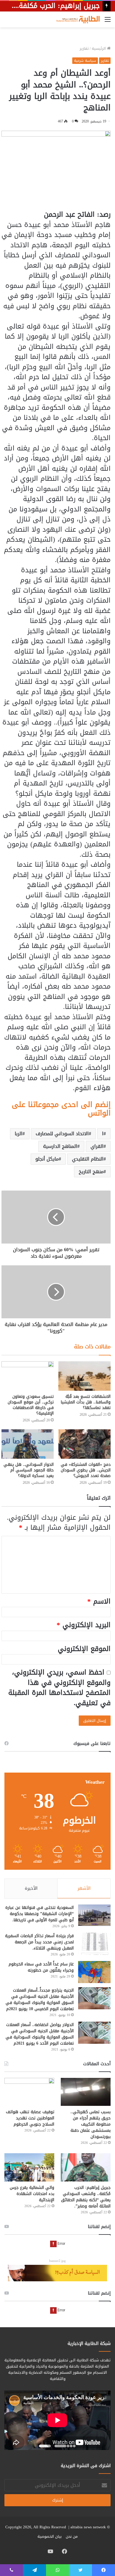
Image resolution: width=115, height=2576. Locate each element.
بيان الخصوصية (50, 2536)
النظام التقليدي (88, 1159)
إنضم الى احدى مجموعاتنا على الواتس (61, 1109)
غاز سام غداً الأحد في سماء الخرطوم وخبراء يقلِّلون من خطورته (41, 1967)
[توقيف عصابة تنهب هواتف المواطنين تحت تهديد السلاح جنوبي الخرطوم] (29, 2092)
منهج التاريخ (91, 1172)
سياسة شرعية (85, 61)
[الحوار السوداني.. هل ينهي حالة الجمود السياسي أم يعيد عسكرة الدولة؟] (28, 1444)
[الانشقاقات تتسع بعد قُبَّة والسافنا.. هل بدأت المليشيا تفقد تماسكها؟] (84, 1376)
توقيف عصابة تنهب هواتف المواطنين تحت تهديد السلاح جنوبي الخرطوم (30, 2118)
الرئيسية (99, 48)
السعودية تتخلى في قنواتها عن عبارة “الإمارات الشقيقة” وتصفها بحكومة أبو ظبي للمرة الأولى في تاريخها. (40, 1914)
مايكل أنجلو (47, 1159)
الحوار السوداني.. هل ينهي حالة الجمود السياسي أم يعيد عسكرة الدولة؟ (29, 1470)
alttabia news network (88, 2527)
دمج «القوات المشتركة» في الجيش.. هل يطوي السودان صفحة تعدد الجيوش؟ (86, 1470)
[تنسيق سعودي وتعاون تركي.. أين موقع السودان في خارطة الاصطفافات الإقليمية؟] (28, 1376)
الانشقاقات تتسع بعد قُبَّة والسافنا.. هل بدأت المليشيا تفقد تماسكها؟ (86, 1402)
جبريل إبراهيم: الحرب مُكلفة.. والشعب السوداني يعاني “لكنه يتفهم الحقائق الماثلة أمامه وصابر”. (86, 2197)
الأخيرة (31, 1888)
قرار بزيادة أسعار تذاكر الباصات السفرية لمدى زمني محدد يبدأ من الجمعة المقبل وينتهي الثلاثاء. (39, 1942)
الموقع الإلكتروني (84, 1649)
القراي (97, 1146)
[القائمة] (108, 22)
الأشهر (84, 1888)
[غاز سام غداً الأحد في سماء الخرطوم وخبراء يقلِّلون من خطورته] (94, 1972)
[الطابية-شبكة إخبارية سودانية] (77, 19)
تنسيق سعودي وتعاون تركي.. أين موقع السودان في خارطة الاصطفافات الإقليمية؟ (31, 1405)
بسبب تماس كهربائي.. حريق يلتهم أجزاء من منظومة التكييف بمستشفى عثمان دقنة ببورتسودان (91, 2124)
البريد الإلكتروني (84, 1625)
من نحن (72, 2536)
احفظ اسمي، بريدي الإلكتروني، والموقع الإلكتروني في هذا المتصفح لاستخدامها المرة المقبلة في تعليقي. (59, 1688)
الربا (19, 1134)
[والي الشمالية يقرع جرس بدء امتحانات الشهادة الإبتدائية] (29, 2167)
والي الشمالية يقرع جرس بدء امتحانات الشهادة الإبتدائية (32, 2194)
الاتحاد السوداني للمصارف (62, 1134)
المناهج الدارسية (60, 1146)
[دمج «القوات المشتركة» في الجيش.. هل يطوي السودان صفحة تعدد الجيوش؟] (84, 1444)
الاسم (99, 1601)
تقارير (84, 48)
